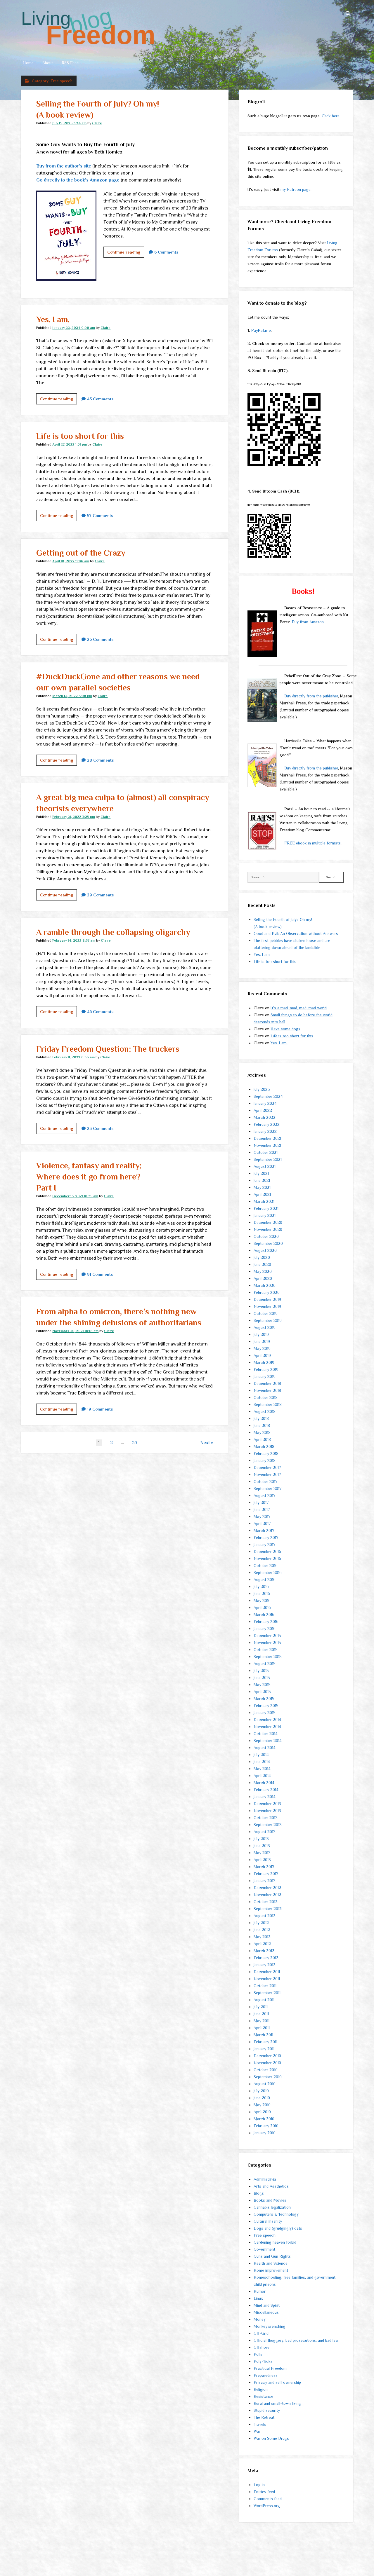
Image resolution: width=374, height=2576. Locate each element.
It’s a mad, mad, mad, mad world (299, 1008)
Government (264, 2249)
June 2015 (262, 1678)
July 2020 (262, 1257)
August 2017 (264, 1495)
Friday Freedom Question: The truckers (108, 1049)
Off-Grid (261, 2333)
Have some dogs (285, 1029)
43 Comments (100, 399)
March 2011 (263, 2035)
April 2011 (262, 2028)
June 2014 (262, 1762)
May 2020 (263, 1271)
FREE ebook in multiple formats (312, 843)
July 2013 (261, 1839)
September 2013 (268, 1825)
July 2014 (261, 1755)
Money (260, 2319)
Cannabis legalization (272, 2207)
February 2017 (266, 1537)
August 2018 (265, 1411)
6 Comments (166, 252)
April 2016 (262, 1608)
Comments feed (268, 2499)
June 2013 (262, 1846)
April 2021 (262, 1194)
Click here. (331, 116)
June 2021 (262, 1180)
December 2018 (267, 1383)
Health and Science (271, 2263)
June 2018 (262, 1425)
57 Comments (100, 516)
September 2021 (268, 1159)
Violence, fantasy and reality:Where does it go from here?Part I (89, 1177)
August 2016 (265, 1580)
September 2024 (268, 1096)
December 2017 (267, 1467)
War (257, 2431)
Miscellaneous (266, 2312)
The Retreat (264, 2417)
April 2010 (262, 2112)
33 (135, 1443)
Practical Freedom (270, 2368)
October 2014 (266, 1734)
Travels (260, 2424)
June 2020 (262, 1264)
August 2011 (264, 2000)
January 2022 (265, 1131)
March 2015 (264, 1699)
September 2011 (267, 1993)
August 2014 (265, 1748)
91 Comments (100, 1274)
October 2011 (265, 1986)
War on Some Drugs (271, 2438)
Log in (259, 2485)
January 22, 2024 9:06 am (74, 328)
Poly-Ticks (263, 2361)
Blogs (259, 2193)
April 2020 (263, 1278)
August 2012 (265, 1916)
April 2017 (262, 1523)
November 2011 (267, 1979)
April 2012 (262, 1944)
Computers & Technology (276, 2214)
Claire (97, 123)
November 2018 (267, 1390)
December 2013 (267, 1804)
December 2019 (267, 1299)
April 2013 (262, 1860)
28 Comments (100, 760)
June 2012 (262, 1930)
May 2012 (262, 1937)
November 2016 (267, 1558)
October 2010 (266, 2070)
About (48, 63)
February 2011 (265, 2042)
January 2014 (265, 1797)
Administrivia (265, 2179)
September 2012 (268, 1909)
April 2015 (262, 1692)
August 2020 (265, 1250)
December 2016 (267, 1551)
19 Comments (100, 1409)
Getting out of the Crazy (81, 553)
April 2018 (262, 1439)
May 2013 (262, 1853)
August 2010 (265, 2084)
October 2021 (266, 1152)
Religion (261, 2389)
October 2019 (266, 1313)
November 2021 (267, 1145)
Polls (258, 2354)
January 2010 (265, 2133)
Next (205, 1443)
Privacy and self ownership (277, 2382)
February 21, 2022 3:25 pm (74, 817)
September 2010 (268, 2077)
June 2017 (262, 1509)
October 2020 (266, 1236)
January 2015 (265, 1713)
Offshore (262, 2347)
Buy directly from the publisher (311, 696)
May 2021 (262, 1187)
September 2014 (268, 1741)
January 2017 (264, 1544)
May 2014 (262, 1769)
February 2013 (266, 1874)
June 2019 (262, 1341)
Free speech (265, 2235)
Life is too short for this (80, 436)
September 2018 (268, 1404)
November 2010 (267, 2063)
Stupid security (267, 2410)
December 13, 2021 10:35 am (75, 1196)
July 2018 (261, 1418)
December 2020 (268, 1222)
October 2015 (266, 1650)
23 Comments (100, 1128)
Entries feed (264, 2492)
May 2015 (262, 1685)
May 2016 (262, 1601)
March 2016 (264, 1615)
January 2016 (265, 1629)
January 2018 (265, 1460)
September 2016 (268, 1573)
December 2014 (267, 1720)
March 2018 (264, 1446)
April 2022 (263, 1110)
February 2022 (267, 1124)
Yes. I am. (53, 319)
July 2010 (261, 2091)
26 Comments (100, 639)
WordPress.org (267, 2506)
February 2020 (267, 1292)
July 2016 (261, 1587)
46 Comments (100, 1012)
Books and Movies (270, 2200)
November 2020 (268, 1229)
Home (28, 63)
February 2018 (266, 1453)
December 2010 (267, 2056)
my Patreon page (296, 189)
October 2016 (266, 1566)
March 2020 (265, 1285)
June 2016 (262, 1594)
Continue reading (126, 254)
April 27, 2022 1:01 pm (70, 444)
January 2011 (264, 2049)
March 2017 (264, 1530)
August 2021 (265, 1166)
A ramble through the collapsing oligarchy (113, 932)
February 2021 (266, 1208)
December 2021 (267, 1138)
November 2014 (267, 1727)
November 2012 (267, 1895)
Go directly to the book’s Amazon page (78, 180)
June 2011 (261, 2014)
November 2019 (267, 1306)
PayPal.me (261, 330)
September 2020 (268, 1243)
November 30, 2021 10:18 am (75, 1331)
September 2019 (268, 1320)
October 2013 (266, 1818)
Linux (258, 2298)
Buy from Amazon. (308, 622)
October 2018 (266, 1397)
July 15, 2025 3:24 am (69, 123)
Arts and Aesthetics (271, 2186)
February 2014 (266, 1790)
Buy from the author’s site (64, 166)
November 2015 (267, 1643)
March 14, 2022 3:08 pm (72, 696)
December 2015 (267, 1636)
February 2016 (266, 1622)
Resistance (263, 2396)
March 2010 (264, 2119)
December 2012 (267, 1888)
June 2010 (262, 2098)
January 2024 (265, 1103)
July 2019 (261, 1334)
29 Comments (100, 895)
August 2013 (265, 1832)
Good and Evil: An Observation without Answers (296, 933)
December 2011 (267, 1972)
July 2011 (261, 2007)
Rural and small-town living (277, 2403)
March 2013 (264, 1867)
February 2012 (266, 1958)
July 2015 (261, 1671)
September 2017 (267, 1488)
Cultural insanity (268, 2221)
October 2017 (265, 1481)
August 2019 (265, 1327)
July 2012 (261, 1923)
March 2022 (265, 1117)
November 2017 (267, 1474)
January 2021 (265, 1215)
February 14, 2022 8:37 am (74, 940)
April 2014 (262, 1776)
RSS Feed (70, 63)
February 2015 (266, 1706)
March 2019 (264, 1362)
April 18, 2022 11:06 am (71, 561)
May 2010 (262, 2105)
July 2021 (261, 1173)
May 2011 (262, 2021)
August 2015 (265, 1664)
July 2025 (262, 1089)
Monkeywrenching (270, 2326)
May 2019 (262, 1348)
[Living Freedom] (88, 44)
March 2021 (264, 1201)
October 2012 (266, 1902)
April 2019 (262, 1355)
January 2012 (265, 1965)
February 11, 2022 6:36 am (73, 1057)
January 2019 (265, 1376)
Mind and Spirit (267, 2305)
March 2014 (264, 1783)
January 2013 (265, 1881)
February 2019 (266, 1369)
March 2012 (264, 1951)
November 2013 (267, 1811)
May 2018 (262, 1432)
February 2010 (266, 2126)
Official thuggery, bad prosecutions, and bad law (296, 2340)
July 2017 (261, 1502)
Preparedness (266, 2375)
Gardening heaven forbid (275, 2242)
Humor (260, 2291)
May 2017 (262, 1516)
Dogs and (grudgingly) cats (278, 2228)
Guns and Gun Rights (272, 2256)
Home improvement (271, 2270)
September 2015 (268, 1657)
